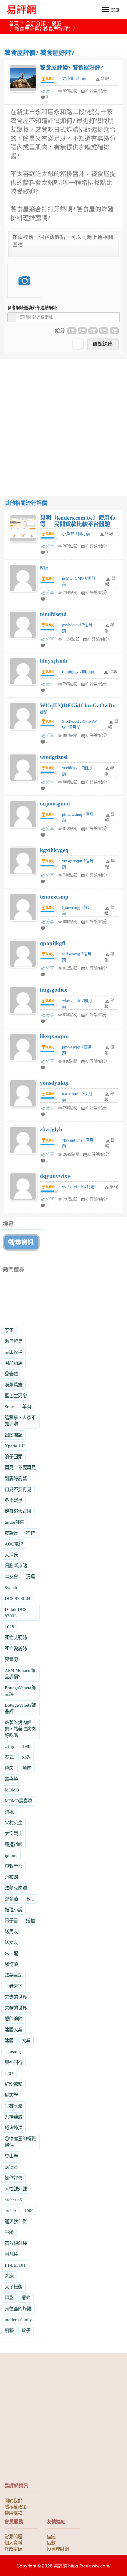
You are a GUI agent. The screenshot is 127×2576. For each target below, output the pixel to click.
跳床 (9, 2276)
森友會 (11, 1577)
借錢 (51, 2536)
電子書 (11, 1921)
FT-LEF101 (15, 2265)
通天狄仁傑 (16, 2221)
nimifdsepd (53, 614)
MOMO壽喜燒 (18, 1801)
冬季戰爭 (14, 1500)
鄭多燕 (11, 1899)
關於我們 (13, 2500)
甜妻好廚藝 (16, 1478)
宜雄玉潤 (14, 2106)
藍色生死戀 (16, 1396)
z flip (9, 1746)
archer (10, 2211)
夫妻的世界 (16, 1997)
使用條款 (13, 2513)
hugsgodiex (54, 990)
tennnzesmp (54, 897)
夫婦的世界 (16, 2008)
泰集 (9, 1330)
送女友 (11, 1942)
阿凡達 (11, 2254)
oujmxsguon (55, 804)
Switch (11, 1587)
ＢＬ (30, 1899)
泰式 (9, 1757)
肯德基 (11, 2167)
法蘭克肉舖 (16, 1888)
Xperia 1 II (15, 1446)
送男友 (11, 1932)
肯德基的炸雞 (18, 2309)
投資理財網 (58, 2549)
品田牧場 (14, 1352)
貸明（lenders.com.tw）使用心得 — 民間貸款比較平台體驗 (78, 521)
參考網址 (32, 308)
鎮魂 (9, 1812)
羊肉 (27, 1407)
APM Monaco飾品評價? (20, 1673)
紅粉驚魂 (14, 2084)
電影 (9, 2298)
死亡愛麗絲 (16, 1648)
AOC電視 (14, 1544)
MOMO (12, 1790)
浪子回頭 (14, 1457)
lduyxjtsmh (54, 661)
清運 (30, 1577)
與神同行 (14, 2062)
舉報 (109, 534)
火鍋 (26, 1757)
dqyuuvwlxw (56, 1176)
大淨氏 (11, 1555)
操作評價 (14, 2178)
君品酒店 (14, 1363)
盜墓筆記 (14, 1975)
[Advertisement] (63, 422)
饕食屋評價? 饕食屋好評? (72, 68)
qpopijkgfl (53, 943)
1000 (29, 2211)
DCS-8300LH (17, 1598)
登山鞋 (11, 2156)
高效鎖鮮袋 (16, 2243)
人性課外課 (16, 2189)
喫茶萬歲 (14, 1385)
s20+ (9, 2073)
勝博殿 (11, 1964)
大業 (26, 2041)
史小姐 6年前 (74, 79)
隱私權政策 (16, 2506)
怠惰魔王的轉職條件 (20, 2142)
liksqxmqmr (55, 1036)
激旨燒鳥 (14, 1341)
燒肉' (10, 1768)
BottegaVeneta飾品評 (20, 1691)
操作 (30, 1533)
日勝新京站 (16, 1566)
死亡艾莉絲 (16, 1638)
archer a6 (13, 2200)
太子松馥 (14, 2287)
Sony (9, 1407)
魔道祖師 (14, 1844)
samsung (13, 2051)
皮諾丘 (11, 1533)
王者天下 (14, 1986)
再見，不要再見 (20, 1468)
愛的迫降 (14, 2019)
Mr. (44, 568)
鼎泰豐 (11, 1374)
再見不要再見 (18, 1489)
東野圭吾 (14, 1866)
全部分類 (36, 24)
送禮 (30, 1921)
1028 (9, 1627)
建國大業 (14, 2030)
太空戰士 (14, 1833)
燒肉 (27, 1768)
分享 (50, 91)
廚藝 (9, 2330)
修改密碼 (13, 2549)
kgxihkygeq (54, 850)
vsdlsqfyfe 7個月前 (78, 1187)
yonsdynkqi (54, 1083)
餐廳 (56, 24)
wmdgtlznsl (54, 757)
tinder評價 (14, 1522)
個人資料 (13, 2542)
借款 (51, 2542)
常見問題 (13, 2536)
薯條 (26, 2298)
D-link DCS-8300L (16, 1613)
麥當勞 (11, 1659)
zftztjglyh (51, 1129)
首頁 (14, 24)
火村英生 (14, 1823)
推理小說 (14, 1910)
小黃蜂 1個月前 (76, 534)
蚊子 (26, 2330)
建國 (9, 2041)
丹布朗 (11, 1877)
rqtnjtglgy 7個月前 (78, 672)
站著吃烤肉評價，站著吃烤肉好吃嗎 (20, 1729)
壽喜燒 (11, 1779)
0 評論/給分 (97, 91)
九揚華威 (14, 2117)
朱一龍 (11, 1953)
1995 (27, 1746)
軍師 (9, 2232)
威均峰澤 (14, 2128)
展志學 (11, 2095)
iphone (11, 1855)
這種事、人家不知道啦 (20, 1421)
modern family (18, 2320)
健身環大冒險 (18, 1511)
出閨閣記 (14, 1435)
